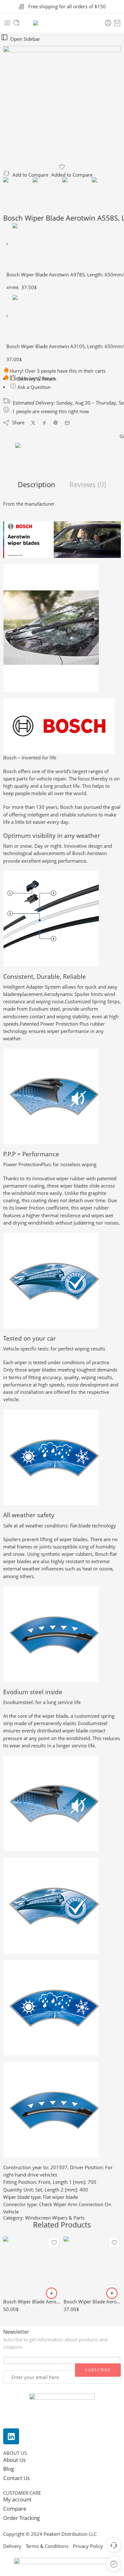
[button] (52, 2293)
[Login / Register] (108, 23)
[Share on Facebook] (44, 423)
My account (18, 2499)
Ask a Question (33, 387)
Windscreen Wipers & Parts (55, 2218)
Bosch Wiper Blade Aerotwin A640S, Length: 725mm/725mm (32, 2302)
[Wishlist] (62, 167)
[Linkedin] (11, 2436)
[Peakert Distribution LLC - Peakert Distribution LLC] (62, 23)
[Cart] (117, 23)
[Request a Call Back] (114, 2545)
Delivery (12, 2546)
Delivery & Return (36, 379)
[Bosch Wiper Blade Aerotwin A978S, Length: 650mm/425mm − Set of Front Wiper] (8, 246)
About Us (14, 2460)
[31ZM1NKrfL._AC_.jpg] (62, 105)
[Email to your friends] (67, 423)
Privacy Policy (88, 2546)
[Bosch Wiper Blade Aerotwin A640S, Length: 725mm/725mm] (32, 2265)
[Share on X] (33, 423)
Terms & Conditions (47, 2546)
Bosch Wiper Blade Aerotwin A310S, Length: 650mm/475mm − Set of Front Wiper (92, 2302)
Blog (9, 2469)
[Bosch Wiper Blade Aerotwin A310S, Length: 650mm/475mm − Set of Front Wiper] (8, 318)
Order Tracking (21, 2518)
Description (37, 485)
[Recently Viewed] (114, 2564)
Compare (15, 2509)
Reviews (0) (88, 485)
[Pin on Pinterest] (56, 423)
